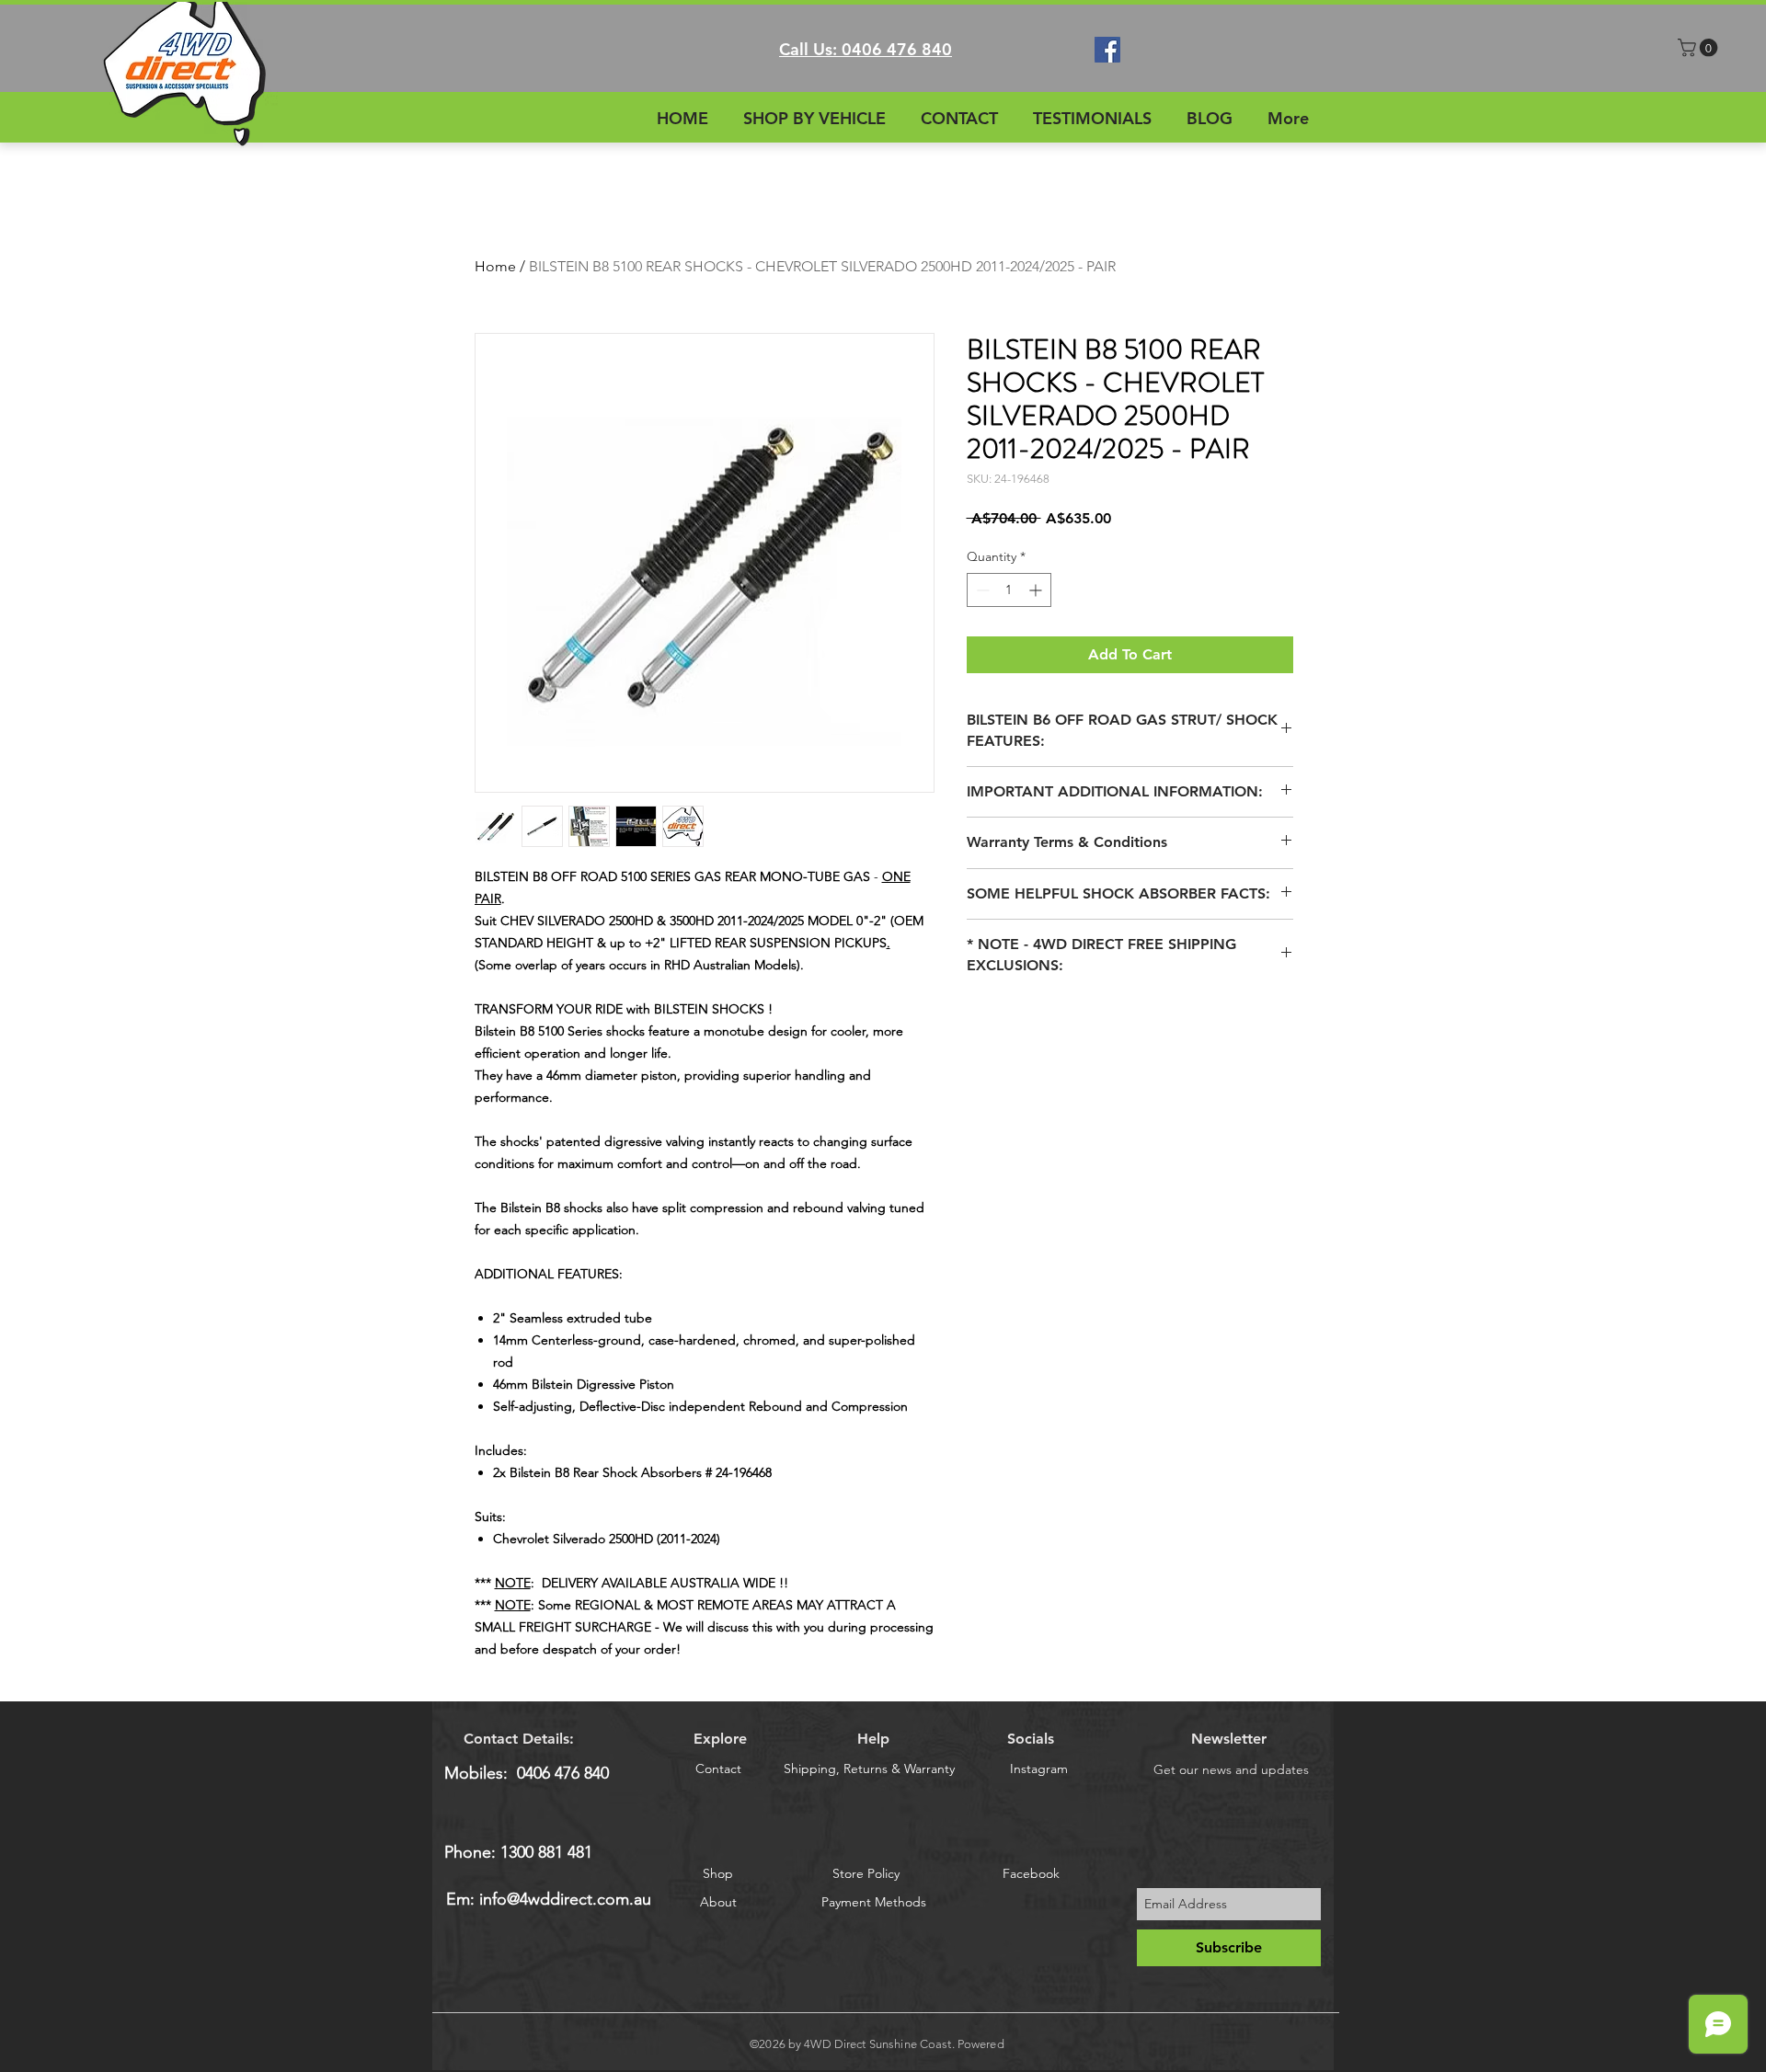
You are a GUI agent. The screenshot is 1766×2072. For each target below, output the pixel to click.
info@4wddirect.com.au (565, 1899)
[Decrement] (981, 590)
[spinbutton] (1009, 590)
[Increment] (1037, 590)
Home (495, 266)
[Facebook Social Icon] (1107, 50)
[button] (1700, 48)
